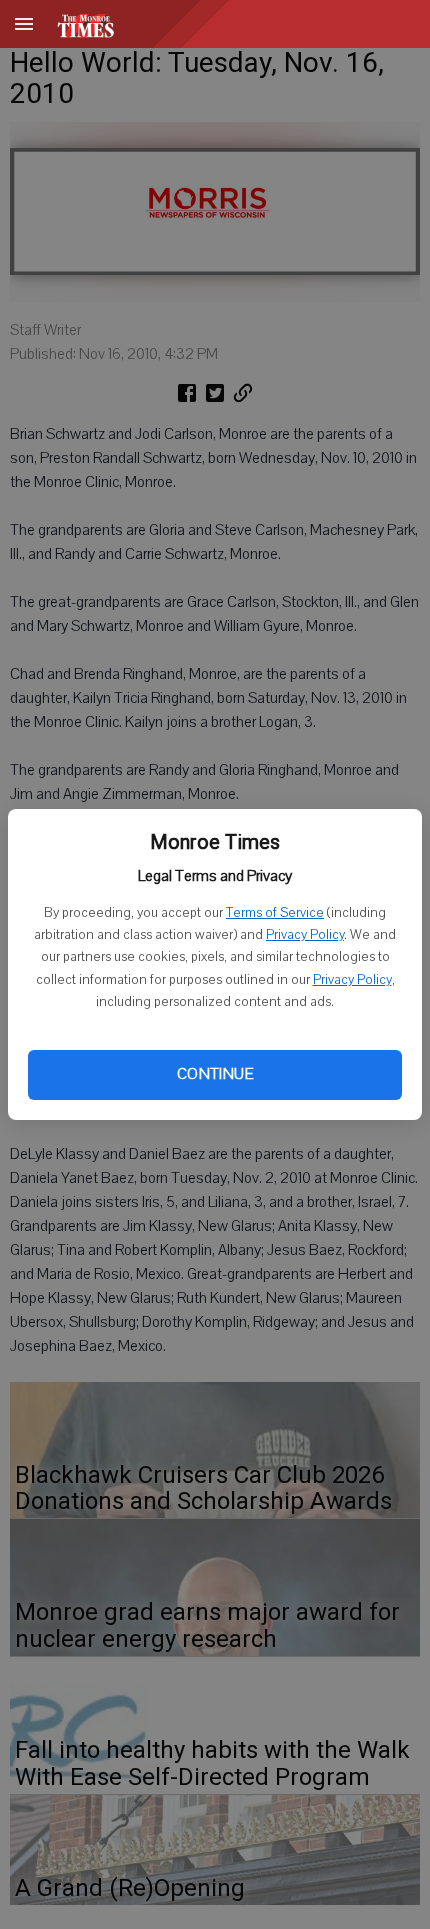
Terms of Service (275, 913)
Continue (215, 1074)
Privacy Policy (305, 935)
